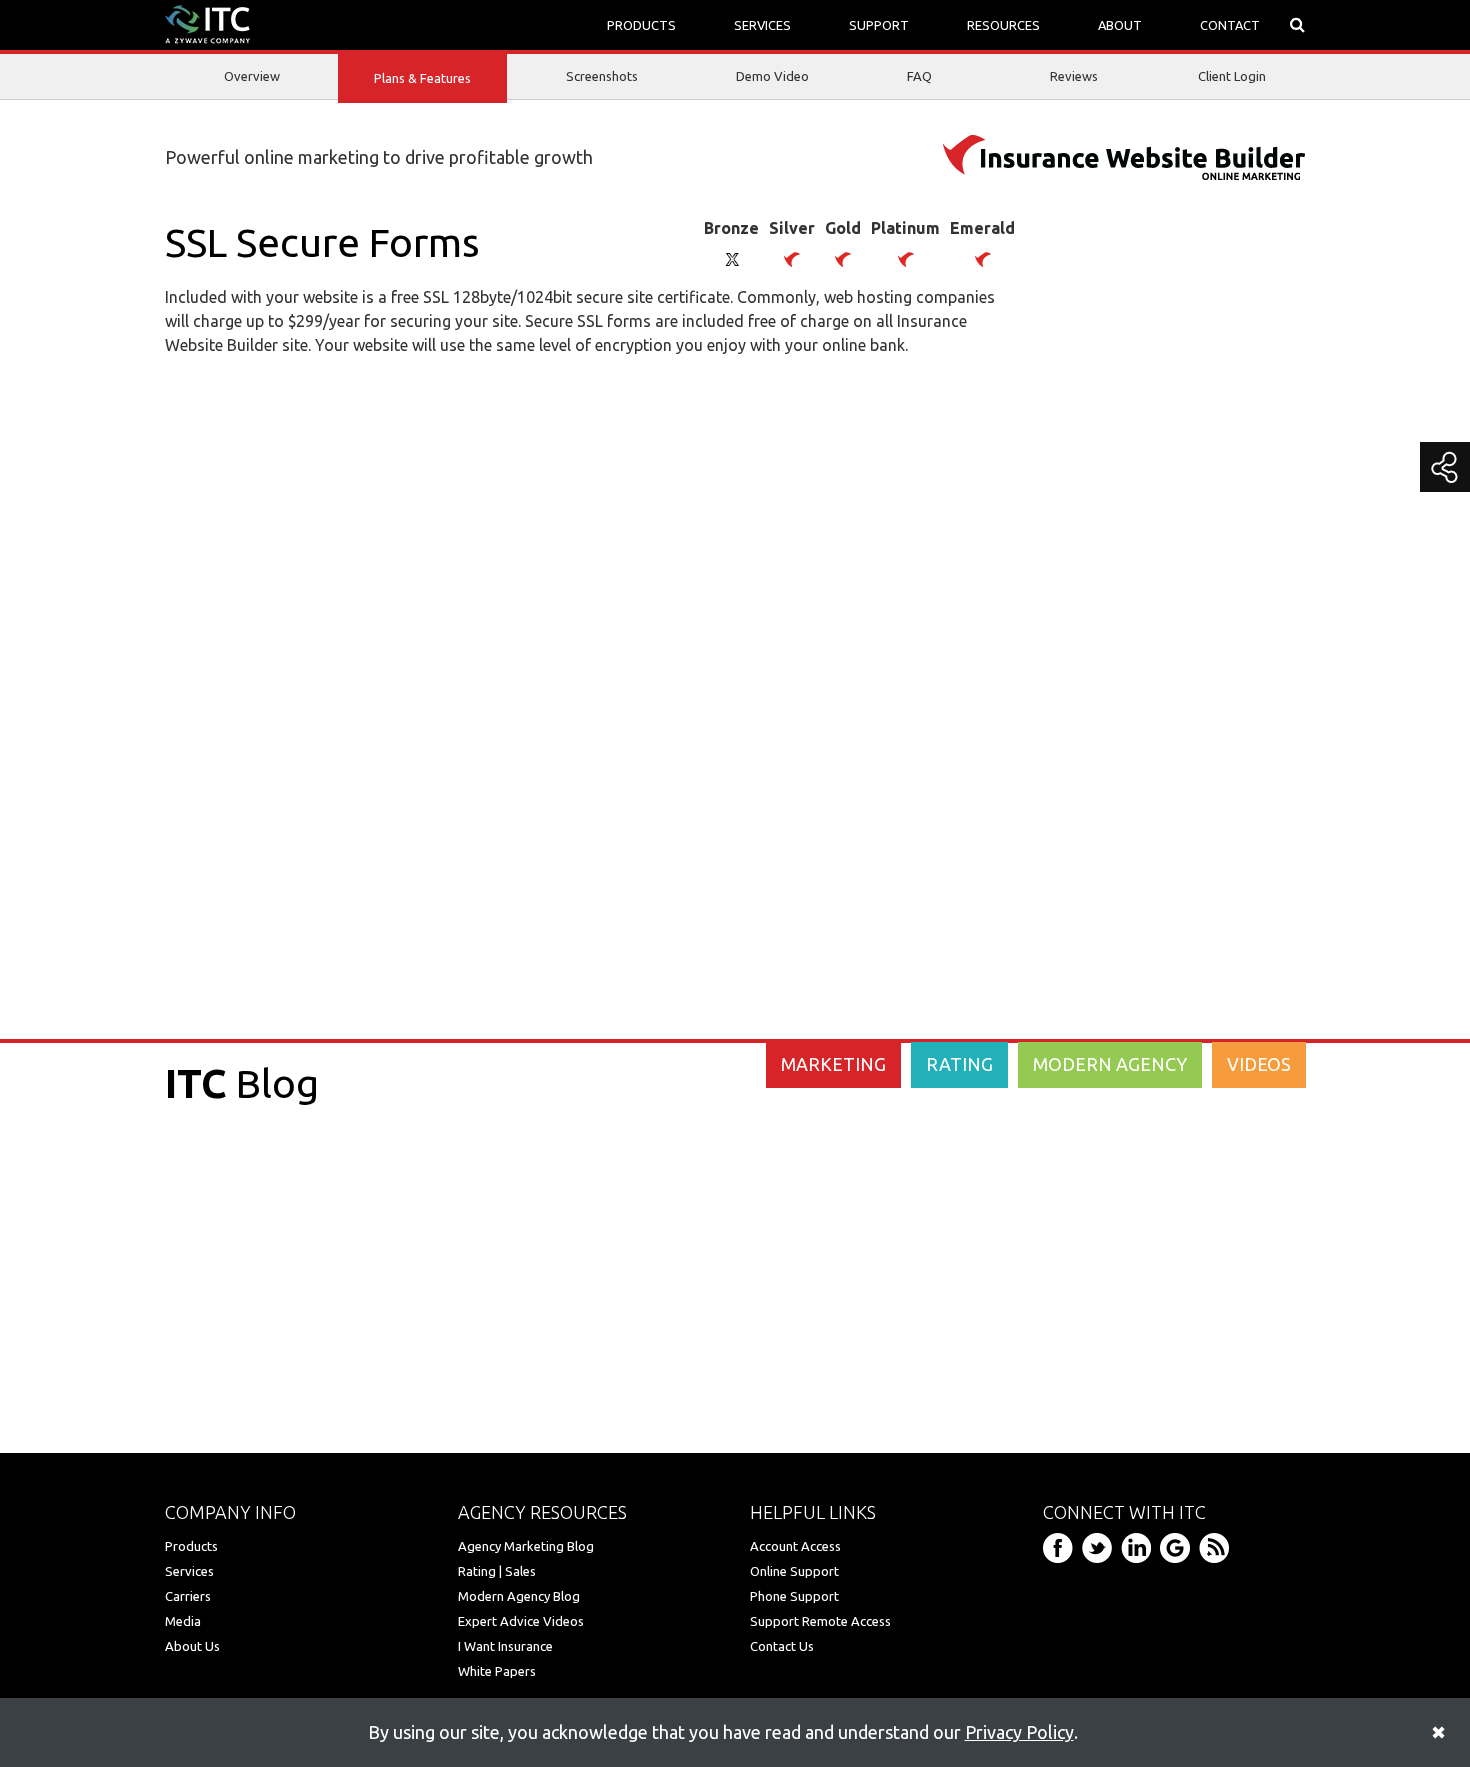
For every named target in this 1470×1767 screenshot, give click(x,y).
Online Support (794, 1571)
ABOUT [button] (1120, 25)
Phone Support (794, 1596)
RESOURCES (1003, 25)
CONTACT (1230, 25)
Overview (252, 76)
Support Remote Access (820, 1621)
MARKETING (833, 1064)
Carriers (188, 1596)
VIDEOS (1259, 1064)
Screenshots (602, 76)
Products (191, 1546)
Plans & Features (422, 78)
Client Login (1232, 76)
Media (183, 1621)
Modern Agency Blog (519, 1596)
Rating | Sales (497, 1571)
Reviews (1074, 76)
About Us (192, 1646)
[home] (207, 23)
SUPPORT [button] (879, 25)
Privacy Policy (1019, 1732)
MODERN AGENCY (1110, 1064)
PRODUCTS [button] (641, 25)
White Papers (497, 1671)
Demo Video (772, 76)
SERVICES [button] (762, 25)
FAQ (919, 76)
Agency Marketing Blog (526, 1546)
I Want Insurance (505, 1646)
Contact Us (782, 1646)
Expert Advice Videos (521, 1621)
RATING (959, 1064)
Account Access (795, 1546)
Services (189, 1571)
